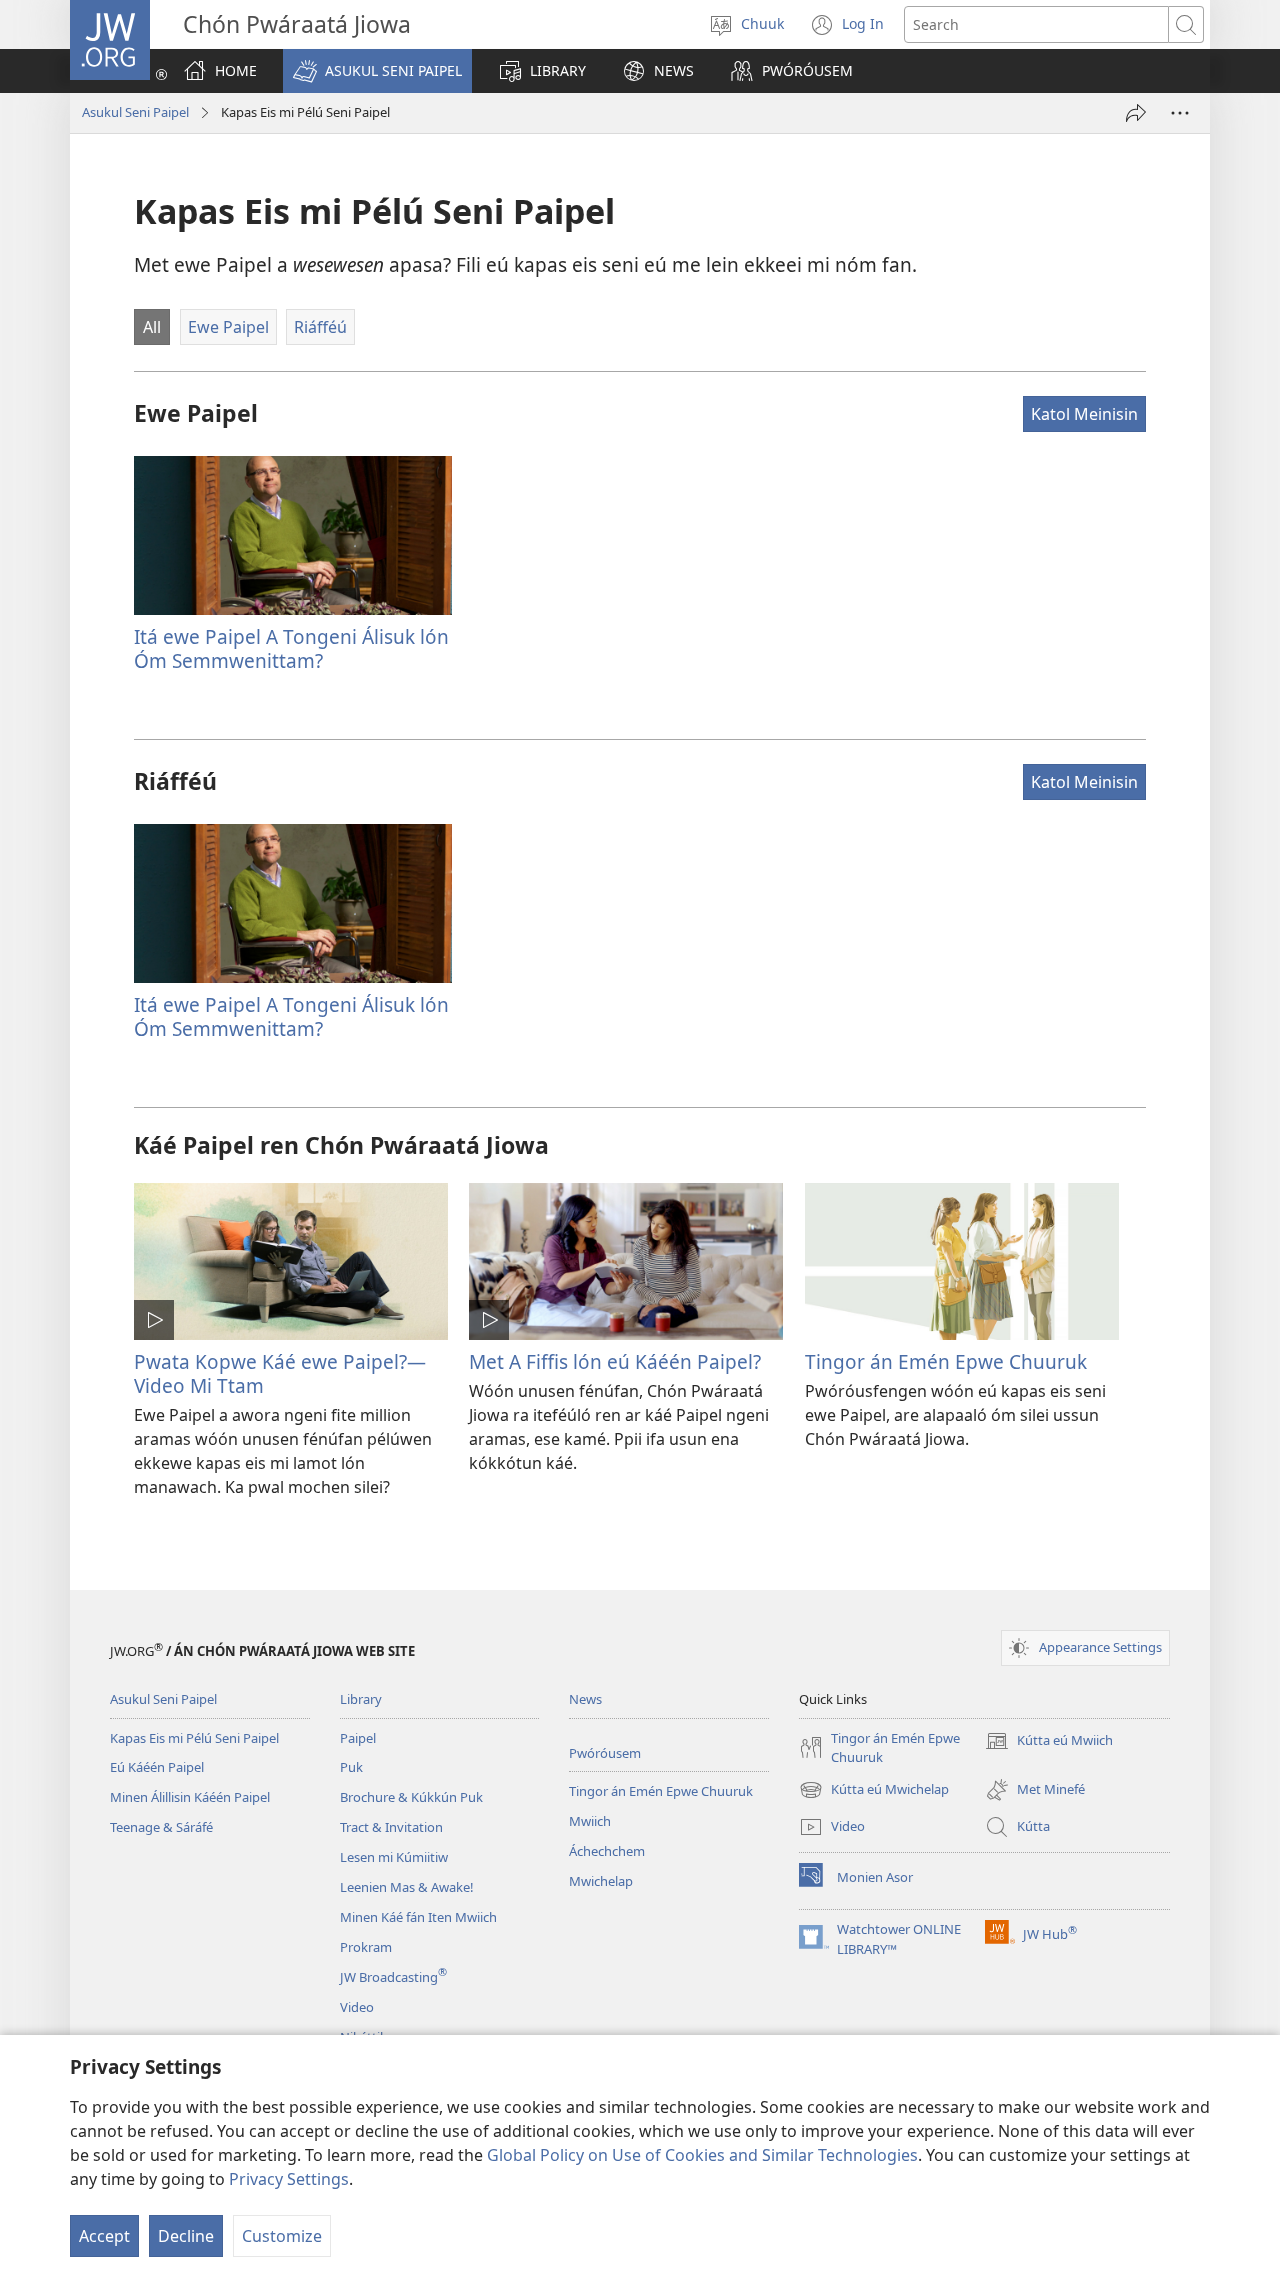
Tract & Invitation (391, 1827)
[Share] (1136, 113)
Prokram (366, 1947)
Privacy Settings (289, 2179)
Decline (186, 2236)
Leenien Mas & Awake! (407, 1887)
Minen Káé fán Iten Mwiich (418, 1917)
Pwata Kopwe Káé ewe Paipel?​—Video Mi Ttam (280, 1373)
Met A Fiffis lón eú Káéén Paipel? (615, 1361)
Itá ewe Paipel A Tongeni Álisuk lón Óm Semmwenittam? (291, 648)
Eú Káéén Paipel (157, 1767)
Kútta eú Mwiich (1049, 1742)
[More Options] (1180, 113)
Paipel (358, 1738)
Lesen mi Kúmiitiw (394, 1857)
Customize (282, 2236)
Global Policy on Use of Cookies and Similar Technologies (702, 2155)
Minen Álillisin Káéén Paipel (190, 1797)
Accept (104, 2236)
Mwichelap (601, 1881)
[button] (377, 71)
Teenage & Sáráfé (161, 1827)
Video (357, 2007)
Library (361, 1699)
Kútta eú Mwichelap (874, 1791)
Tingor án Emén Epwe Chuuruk (946, 1361)
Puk (351, 1767)
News (585, 1699)
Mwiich (590, 1821)
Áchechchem (607, 1851)
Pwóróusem (605, 1753)
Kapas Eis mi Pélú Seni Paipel (194, 1738)
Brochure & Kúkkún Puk (411, 1797)
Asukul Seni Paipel (135, 112)
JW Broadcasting (393, 1977)
